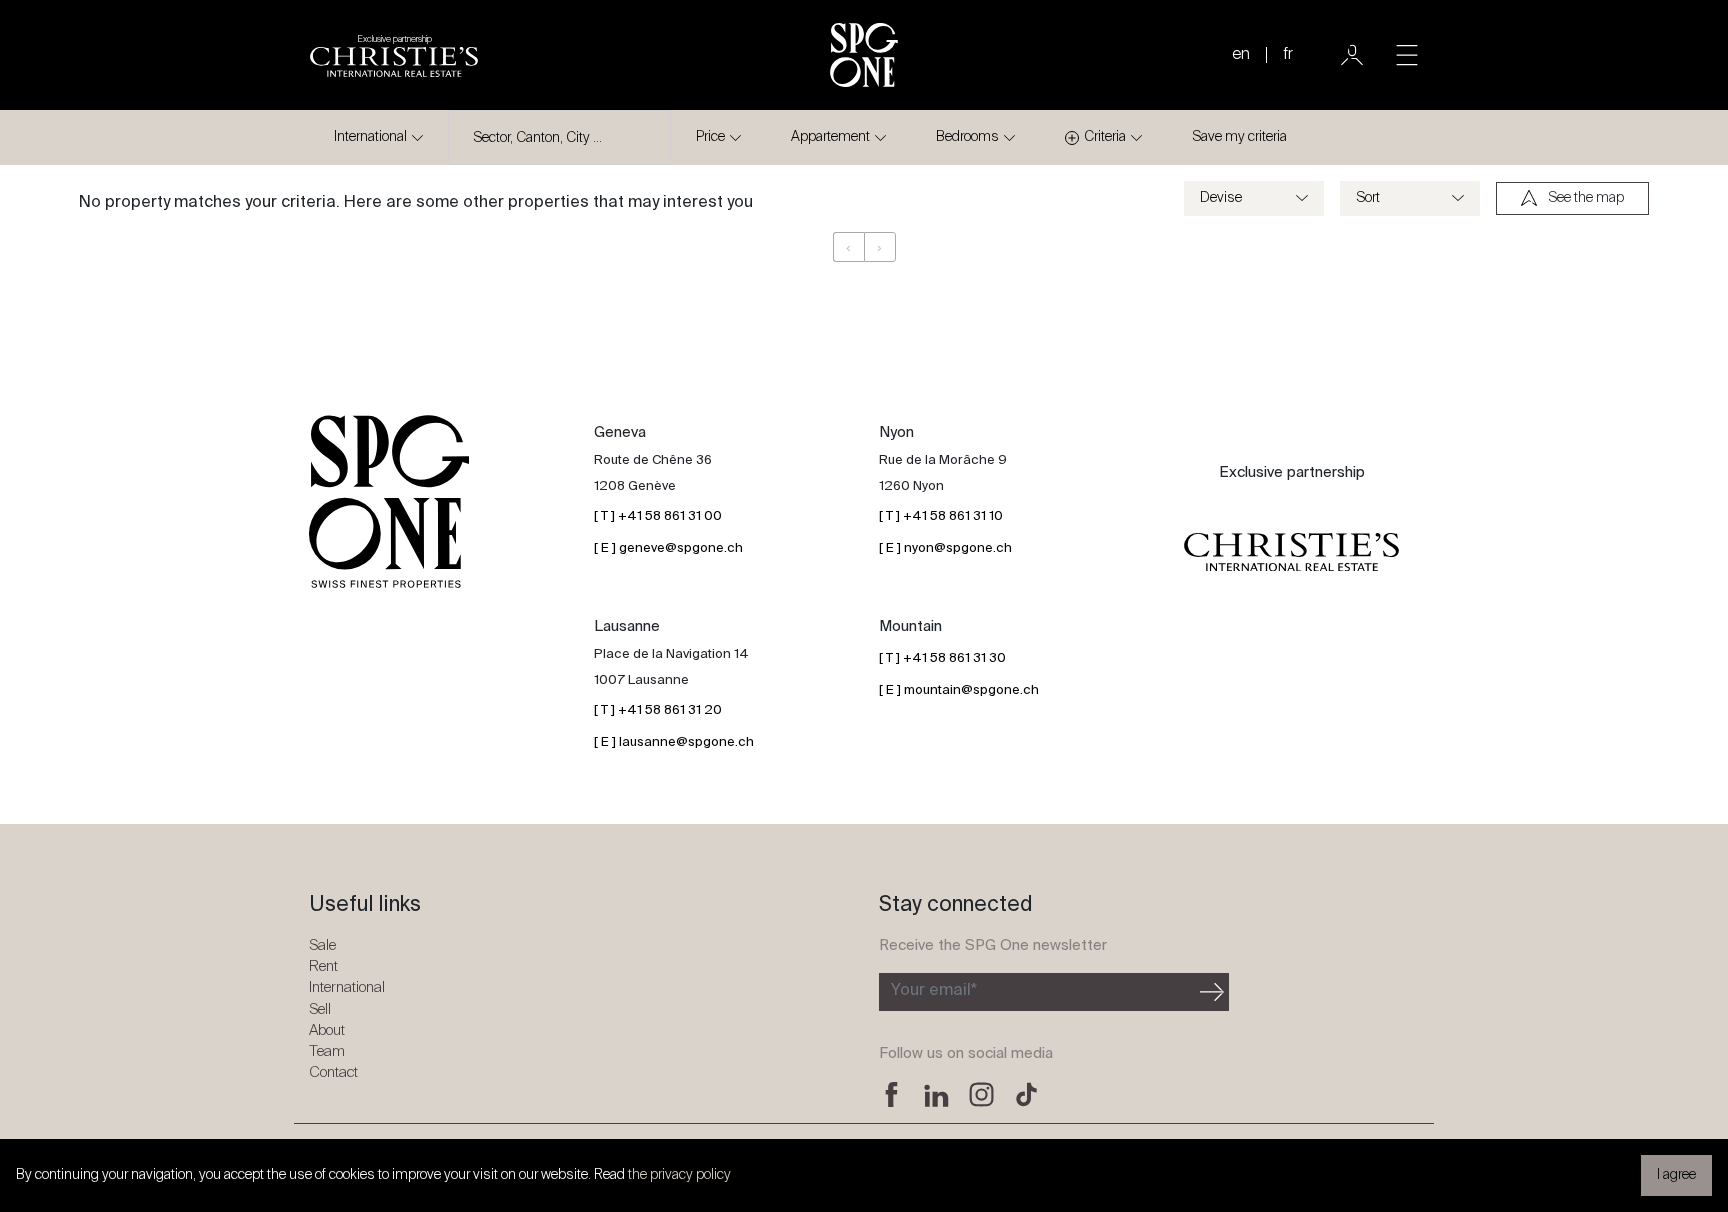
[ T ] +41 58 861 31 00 (658, 516)
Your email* (934, 991)
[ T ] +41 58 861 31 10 (941, 516)
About (327, 1030)
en (1241, 55)
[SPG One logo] (864, 55)
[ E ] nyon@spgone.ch (945, 548)
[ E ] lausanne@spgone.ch (674, 742)
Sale (322, 945)
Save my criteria (1239, 137)
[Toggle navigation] (1407, 55)
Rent (323, 966)
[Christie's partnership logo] (1291, 552)
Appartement (830, 137)
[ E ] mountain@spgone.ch (959, 690)
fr (1288, 55)
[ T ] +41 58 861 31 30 (942, 658)
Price (710, 137)
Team (327, 1051)
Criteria (1105, 137)
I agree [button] (1676, 1175)
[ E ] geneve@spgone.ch (668, 548)
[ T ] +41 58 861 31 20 (658, 710)
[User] (1352, 55)
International (370, 137)
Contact (333, 1072)
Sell (320, 1009)
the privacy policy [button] (679, 1175)
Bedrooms (967, 137)
